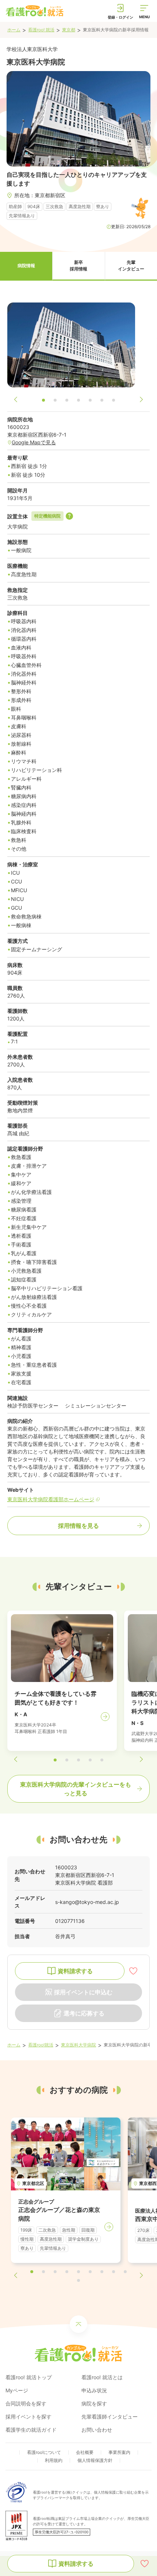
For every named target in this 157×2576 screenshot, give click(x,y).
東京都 (69, 30)
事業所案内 (119, 2452)
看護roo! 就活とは (102, 2377)
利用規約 (54, 2460)
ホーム (14, 30)
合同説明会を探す (26, 2403)
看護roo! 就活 (41, 30)
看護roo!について (44, 2452)
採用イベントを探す (28, 2417)
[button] (26, 266)
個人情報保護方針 (95, 2460)
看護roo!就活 (41, 2045)
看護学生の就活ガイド (31, 2430)
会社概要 (85, 2452)
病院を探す (94, 2403)
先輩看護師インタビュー (110, 2417)
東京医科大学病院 (78, 2045)
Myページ (17, 2390)
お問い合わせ (97, 2430)
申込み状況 (94, 2390)
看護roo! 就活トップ (29, 2377)
